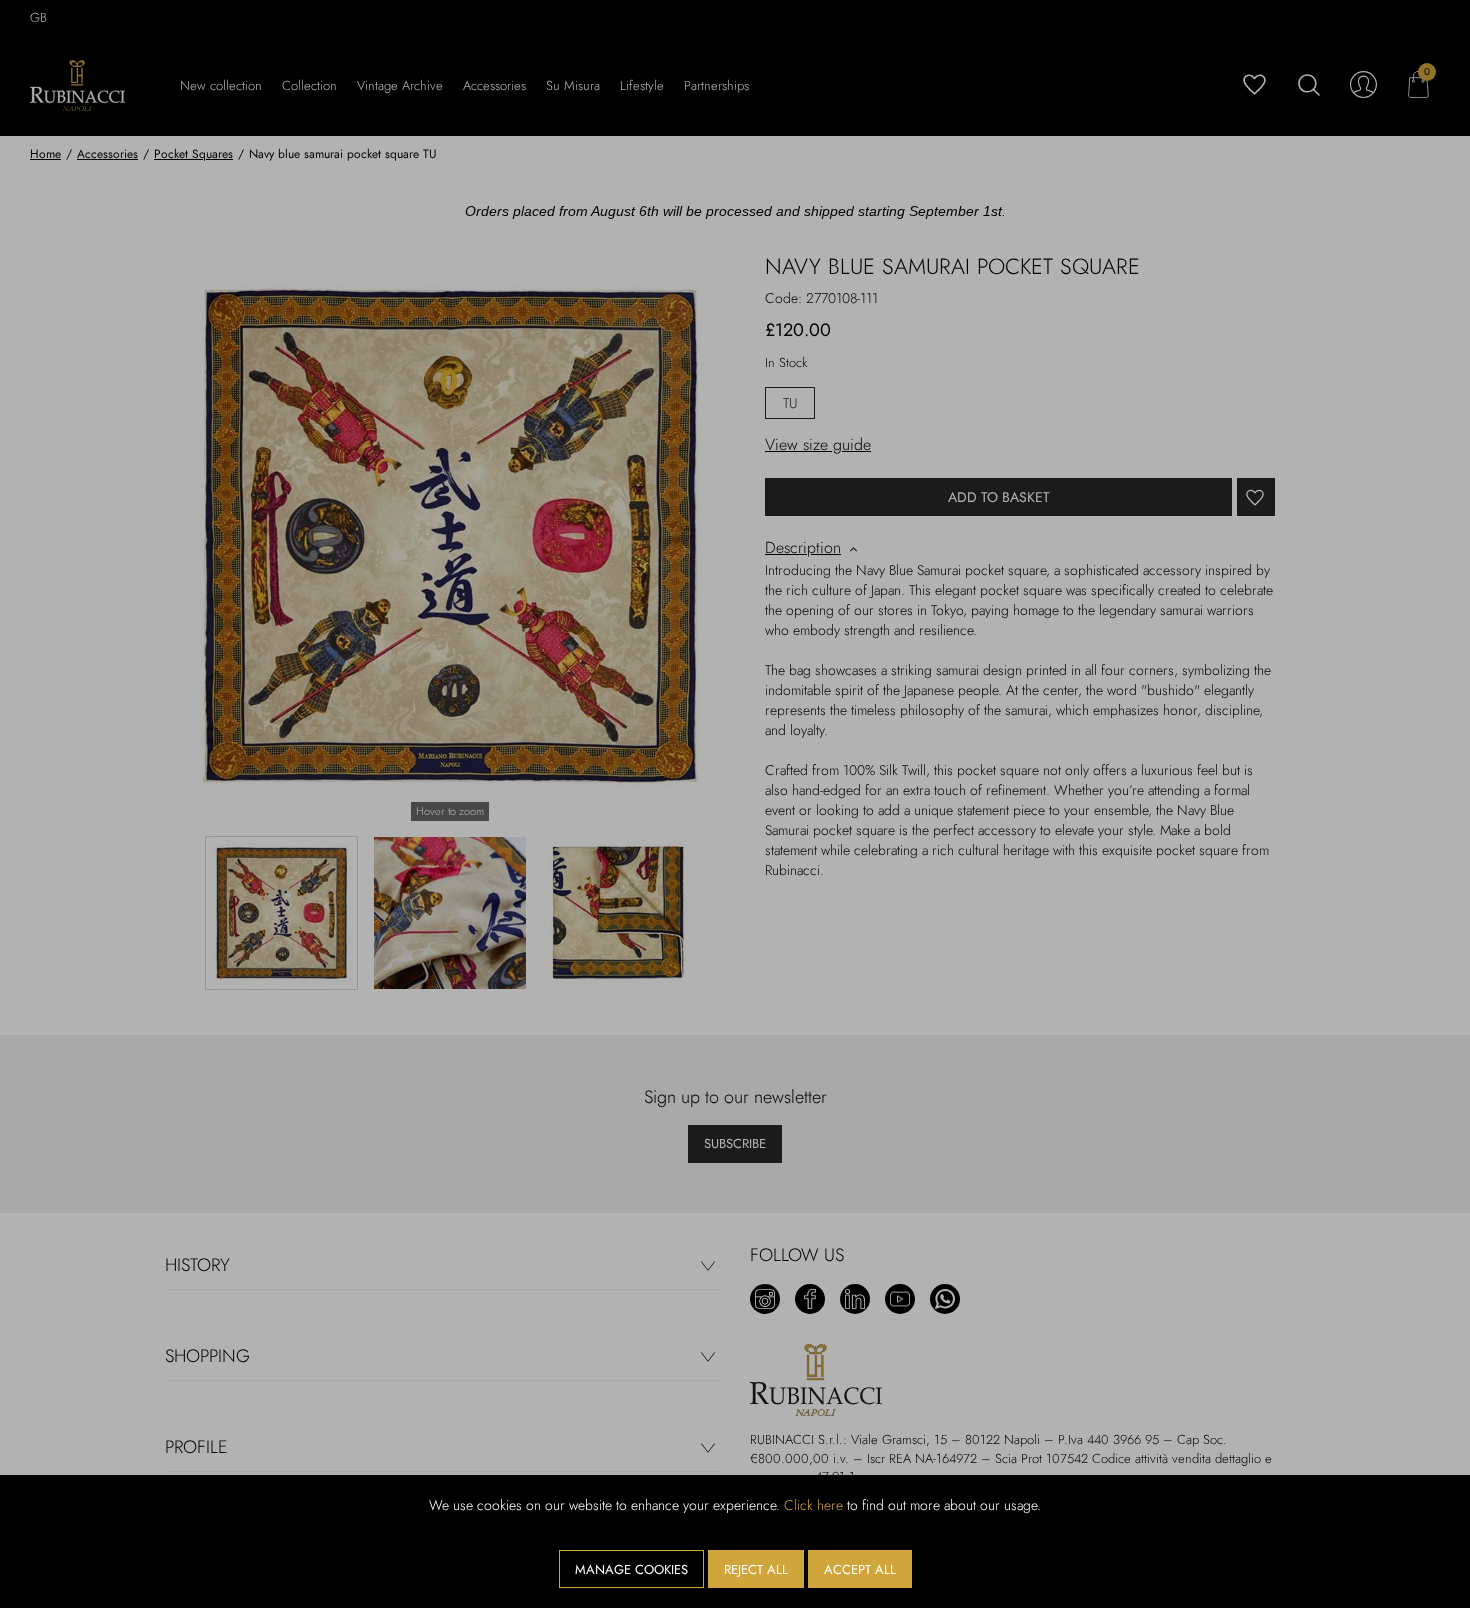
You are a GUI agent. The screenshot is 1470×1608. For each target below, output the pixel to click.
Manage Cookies (631, 1569)
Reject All (756, 1569)
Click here (813, 1505)
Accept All (860, 1569)
